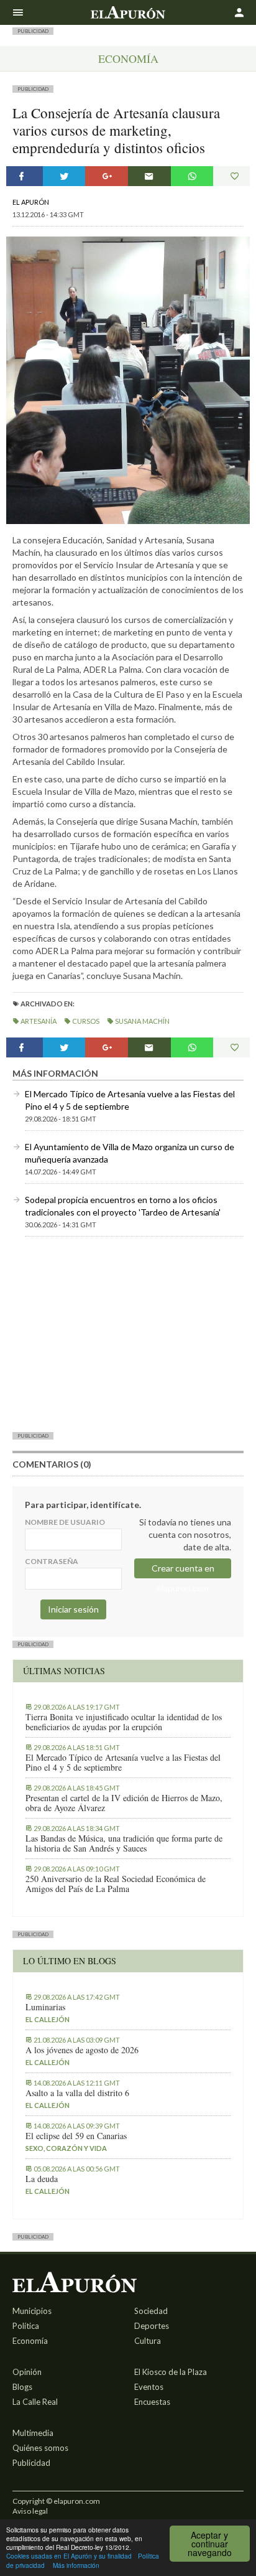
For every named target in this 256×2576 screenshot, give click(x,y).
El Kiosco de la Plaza (171, 2372)
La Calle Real (35, 2402)
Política (26, 2326)
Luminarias (45, 2007)
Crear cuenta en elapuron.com (183, 1571)
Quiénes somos (40, 2448)
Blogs (22, 2387)
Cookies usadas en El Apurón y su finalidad (69, 2556)
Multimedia (33, 2433)
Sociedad (151, 2311)
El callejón (48, 2019)
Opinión (27, 2372)
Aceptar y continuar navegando (210, 2544)
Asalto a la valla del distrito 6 (77, 2093)
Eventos (149, 2387)
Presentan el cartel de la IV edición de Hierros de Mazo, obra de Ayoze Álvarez (124, 1803)
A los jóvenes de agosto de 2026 (82, 2050)
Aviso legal (30, 2511)
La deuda (42, 2179)
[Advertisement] (128, 1334)
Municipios (32, 2311)
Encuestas (152, 2402)
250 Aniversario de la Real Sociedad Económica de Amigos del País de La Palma (116, 1884)
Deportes (152, 2326)
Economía (128, 59)
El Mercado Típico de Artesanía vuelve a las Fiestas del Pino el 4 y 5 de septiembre (123, 1763)
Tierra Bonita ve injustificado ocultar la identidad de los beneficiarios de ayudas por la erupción (124, 1722)
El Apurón (31, 202)
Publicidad (31, 2463)
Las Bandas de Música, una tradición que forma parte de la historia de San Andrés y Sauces (124, 1843)
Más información (76, 2565)
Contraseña (52, 1561)
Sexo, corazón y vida (66, 2148)
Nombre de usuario (65, 1522)
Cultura (148, 2341)
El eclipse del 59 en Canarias (76, 2136)
